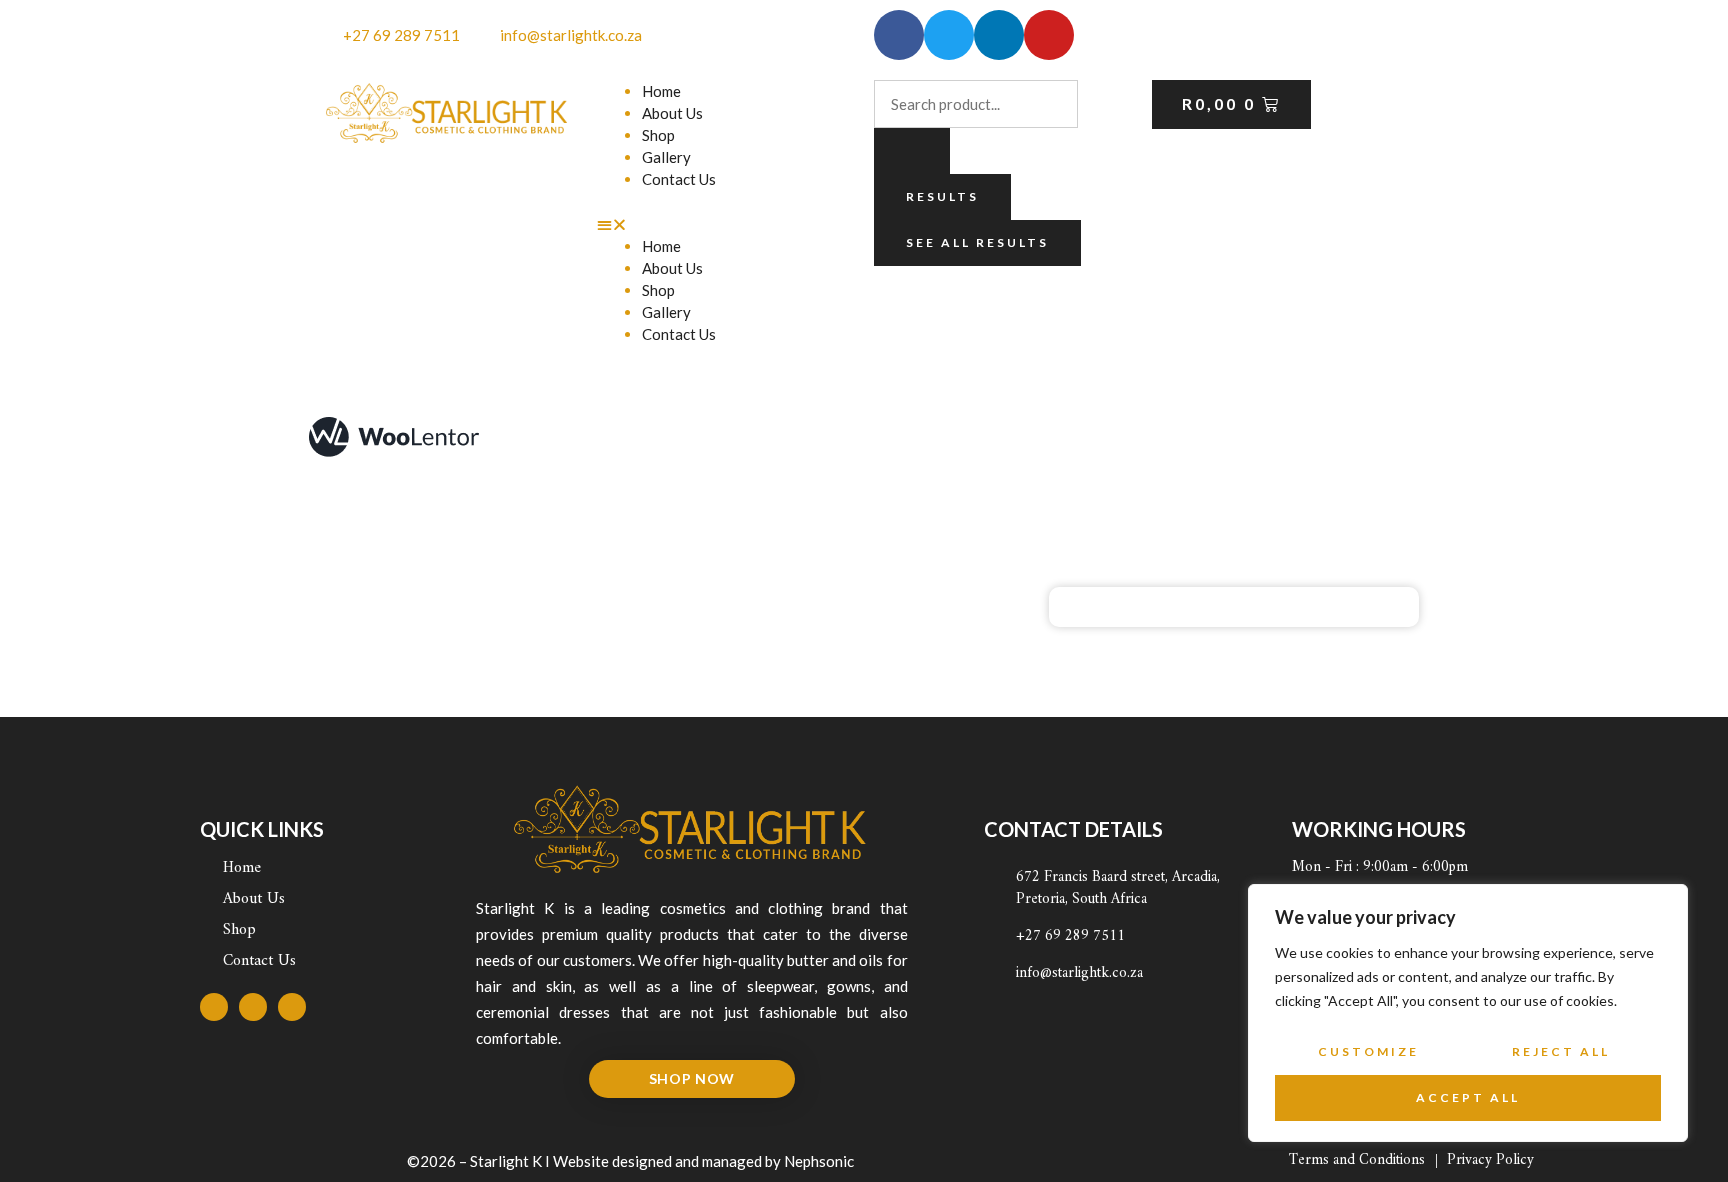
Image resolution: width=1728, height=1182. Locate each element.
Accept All (1468, 1097)
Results (942, 196)
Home (661, 91)
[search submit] (912, 151)
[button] (726, 224)
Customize (1368, 1051)
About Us (672, 113)
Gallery (666, 157)
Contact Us (679, 179)
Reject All (1561, 1051)
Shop (658, 135)
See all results (977, 242)
